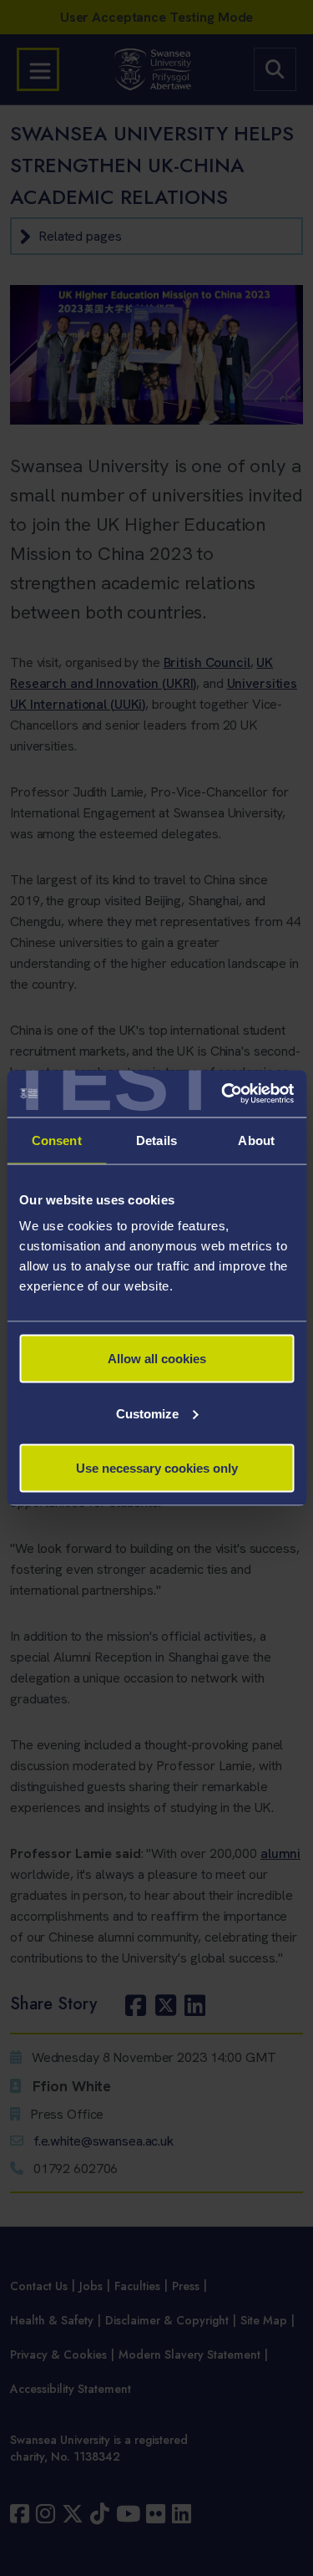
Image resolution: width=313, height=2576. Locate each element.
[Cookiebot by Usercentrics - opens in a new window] (223, 1094)
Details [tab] (156, 1140)
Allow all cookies (157, 1359)
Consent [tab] (57, 1140)
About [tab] (256, 1140)
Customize (147, 1413)
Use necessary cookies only (157, 1468)
